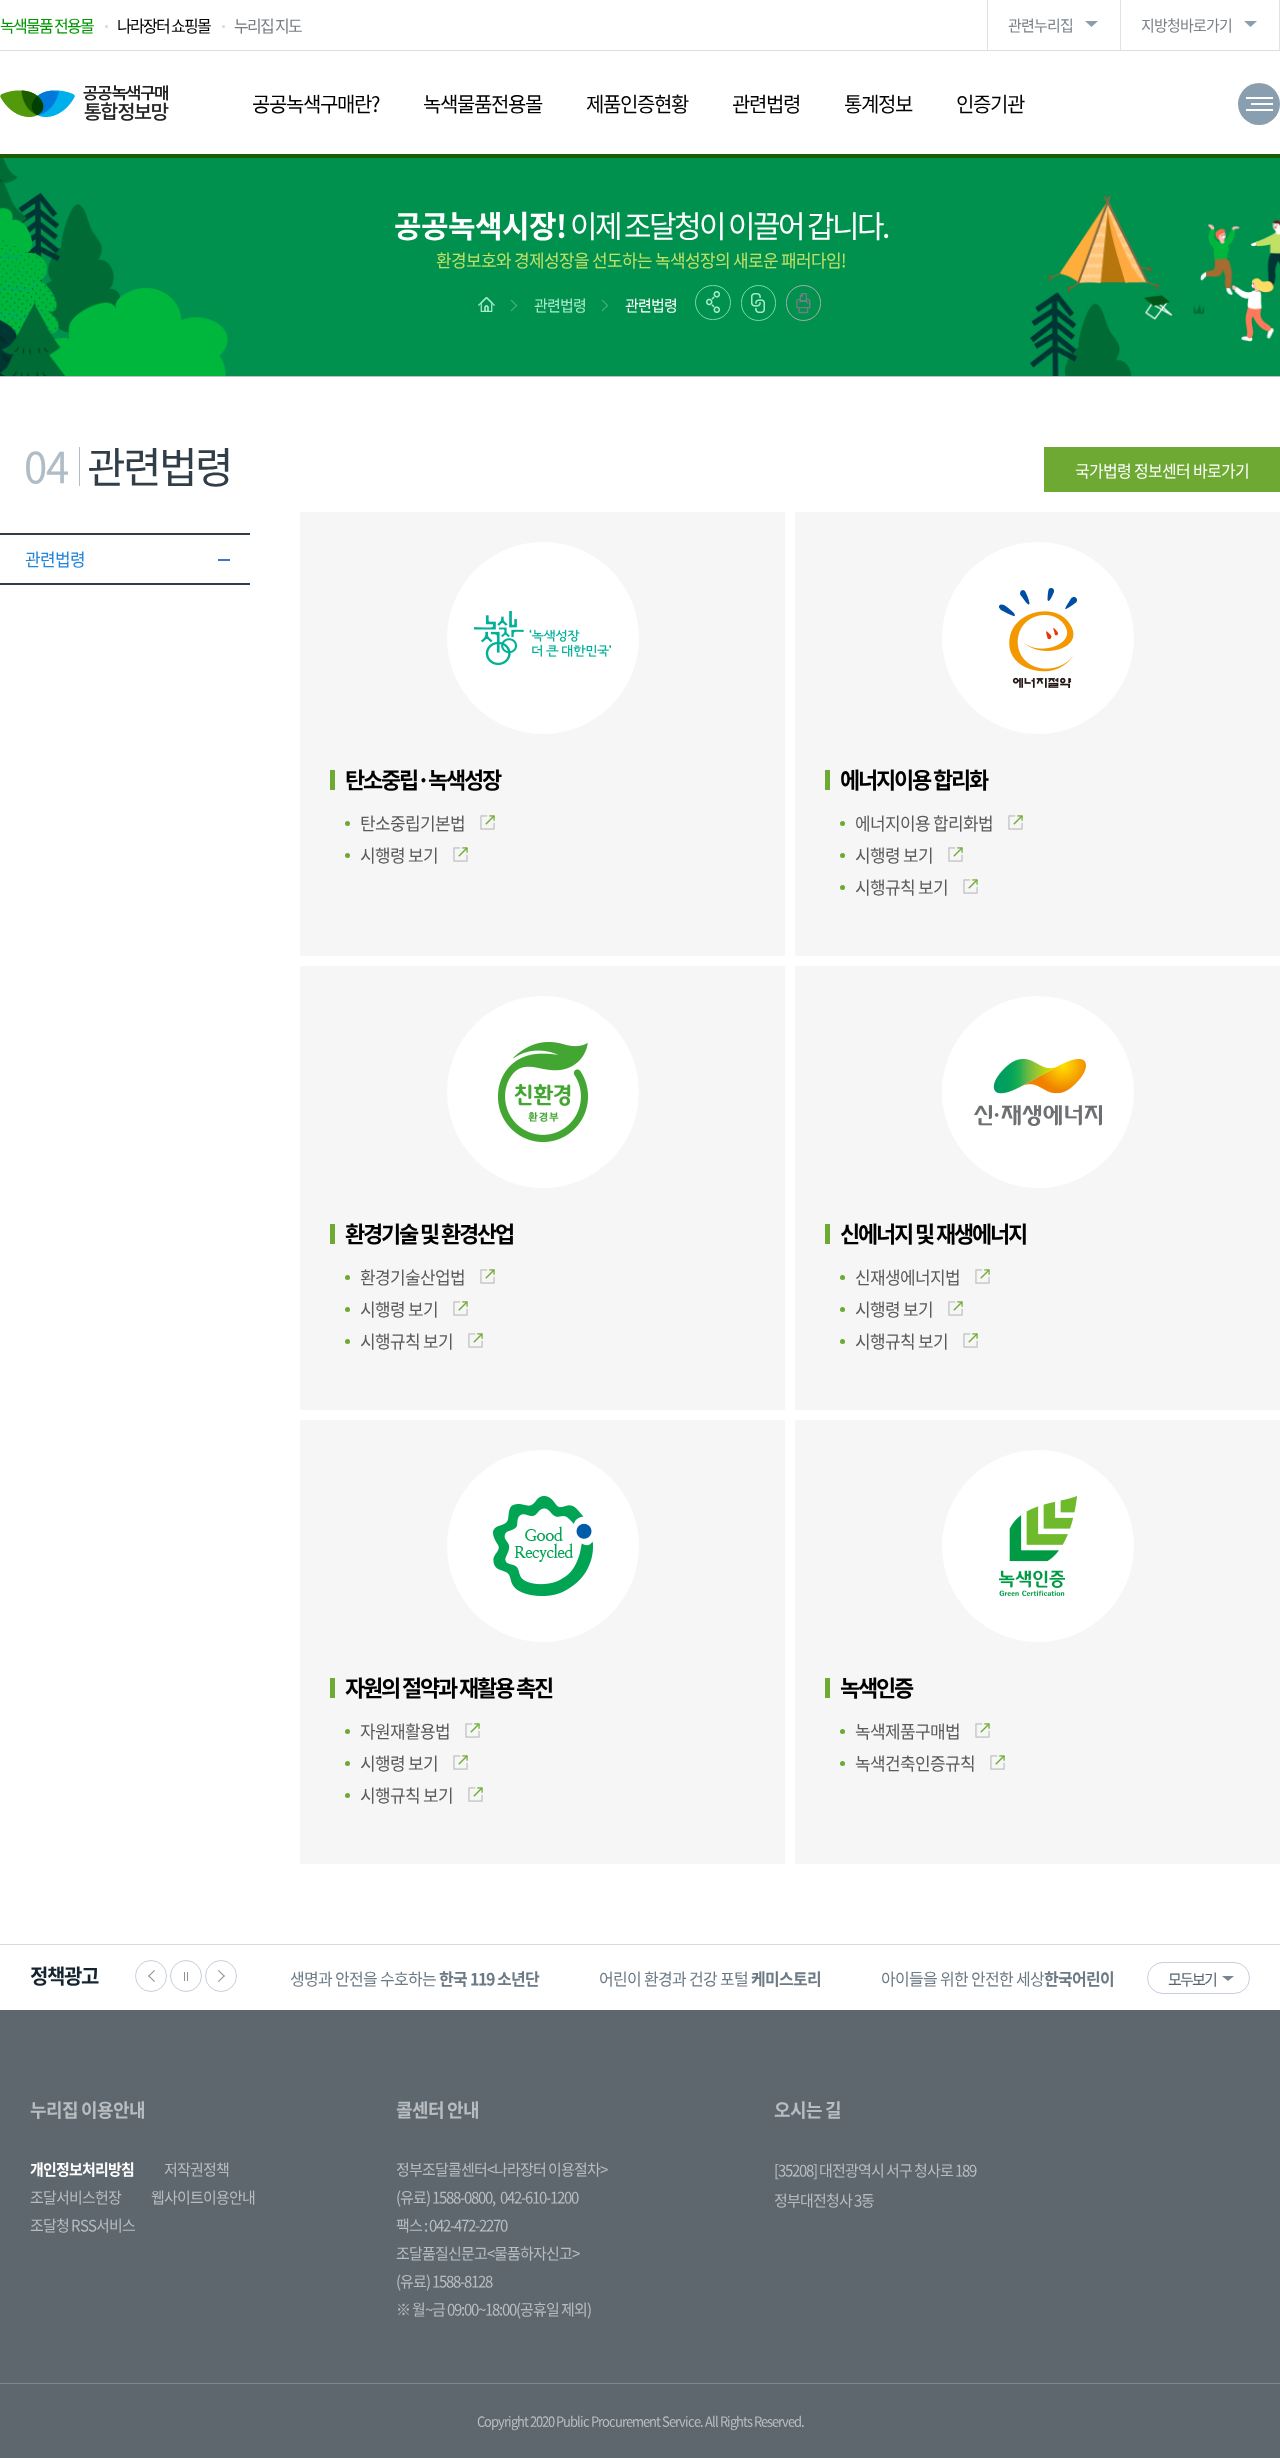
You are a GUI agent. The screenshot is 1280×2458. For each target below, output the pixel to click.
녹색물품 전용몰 (46, 25)
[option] (414, 1977)
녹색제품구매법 (907, 1730)
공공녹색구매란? (315, 103)
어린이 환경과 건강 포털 (710, 1978)
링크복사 (758, 303)
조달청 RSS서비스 (82, 2225)
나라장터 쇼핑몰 (163, 25)
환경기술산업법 (412, 1276)
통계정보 (878, 103)
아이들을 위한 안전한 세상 (1025, 1978)
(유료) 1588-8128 (444, 2281)
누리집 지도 (267, 25)
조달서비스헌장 (75, 2197)
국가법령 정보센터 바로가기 (1162, 470)
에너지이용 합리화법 (924, 822)
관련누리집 (1040, 25)
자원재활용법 (405, 1730)
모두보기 (1192, 1979)
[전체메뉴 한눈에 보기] (1259, 104)
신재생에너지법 (907, 1276)
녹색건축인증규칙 (915, 1762)
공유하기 (713, 302)
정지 (186, 1976)
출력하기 (803, 303)
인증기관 (990, 103)
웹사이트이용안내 (203, 2197)
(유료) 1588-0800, (445, 2197)
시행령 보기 (399, 854)
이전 (151, 1976)
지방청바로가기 (1186, 25)
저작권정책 (196, 2169)
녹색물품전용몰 (482, 103)
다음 (221, 1976)
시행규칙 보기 (901, 886)
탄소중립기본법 (412, 822)
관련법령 (766, 103)
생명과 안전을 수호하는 (414, 1978)
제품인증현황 (637, 103)
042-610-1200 (539, 2197)
